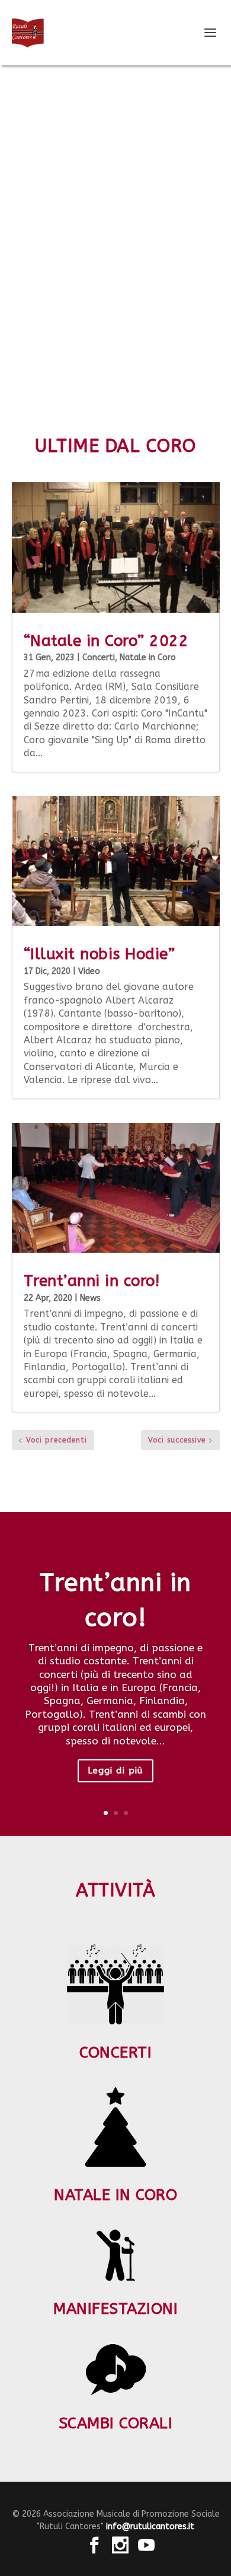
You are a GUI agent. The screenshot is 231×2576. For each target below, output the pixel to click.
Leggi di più (115, 1771)
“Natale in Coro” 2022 (106, 641)
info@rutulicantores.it (150, 2526)
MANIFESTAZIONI (115, 2309)
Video (89, 971)
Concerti (99, 657)
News (90, 1298)
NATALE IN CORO (115, 2195)
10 (161, 363)
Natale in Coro (148, 657)
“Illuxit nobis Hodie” (100, 954)
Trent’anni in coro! (92, 1281)
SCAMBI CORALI (116, 2423)
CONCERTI (115, 2053)
